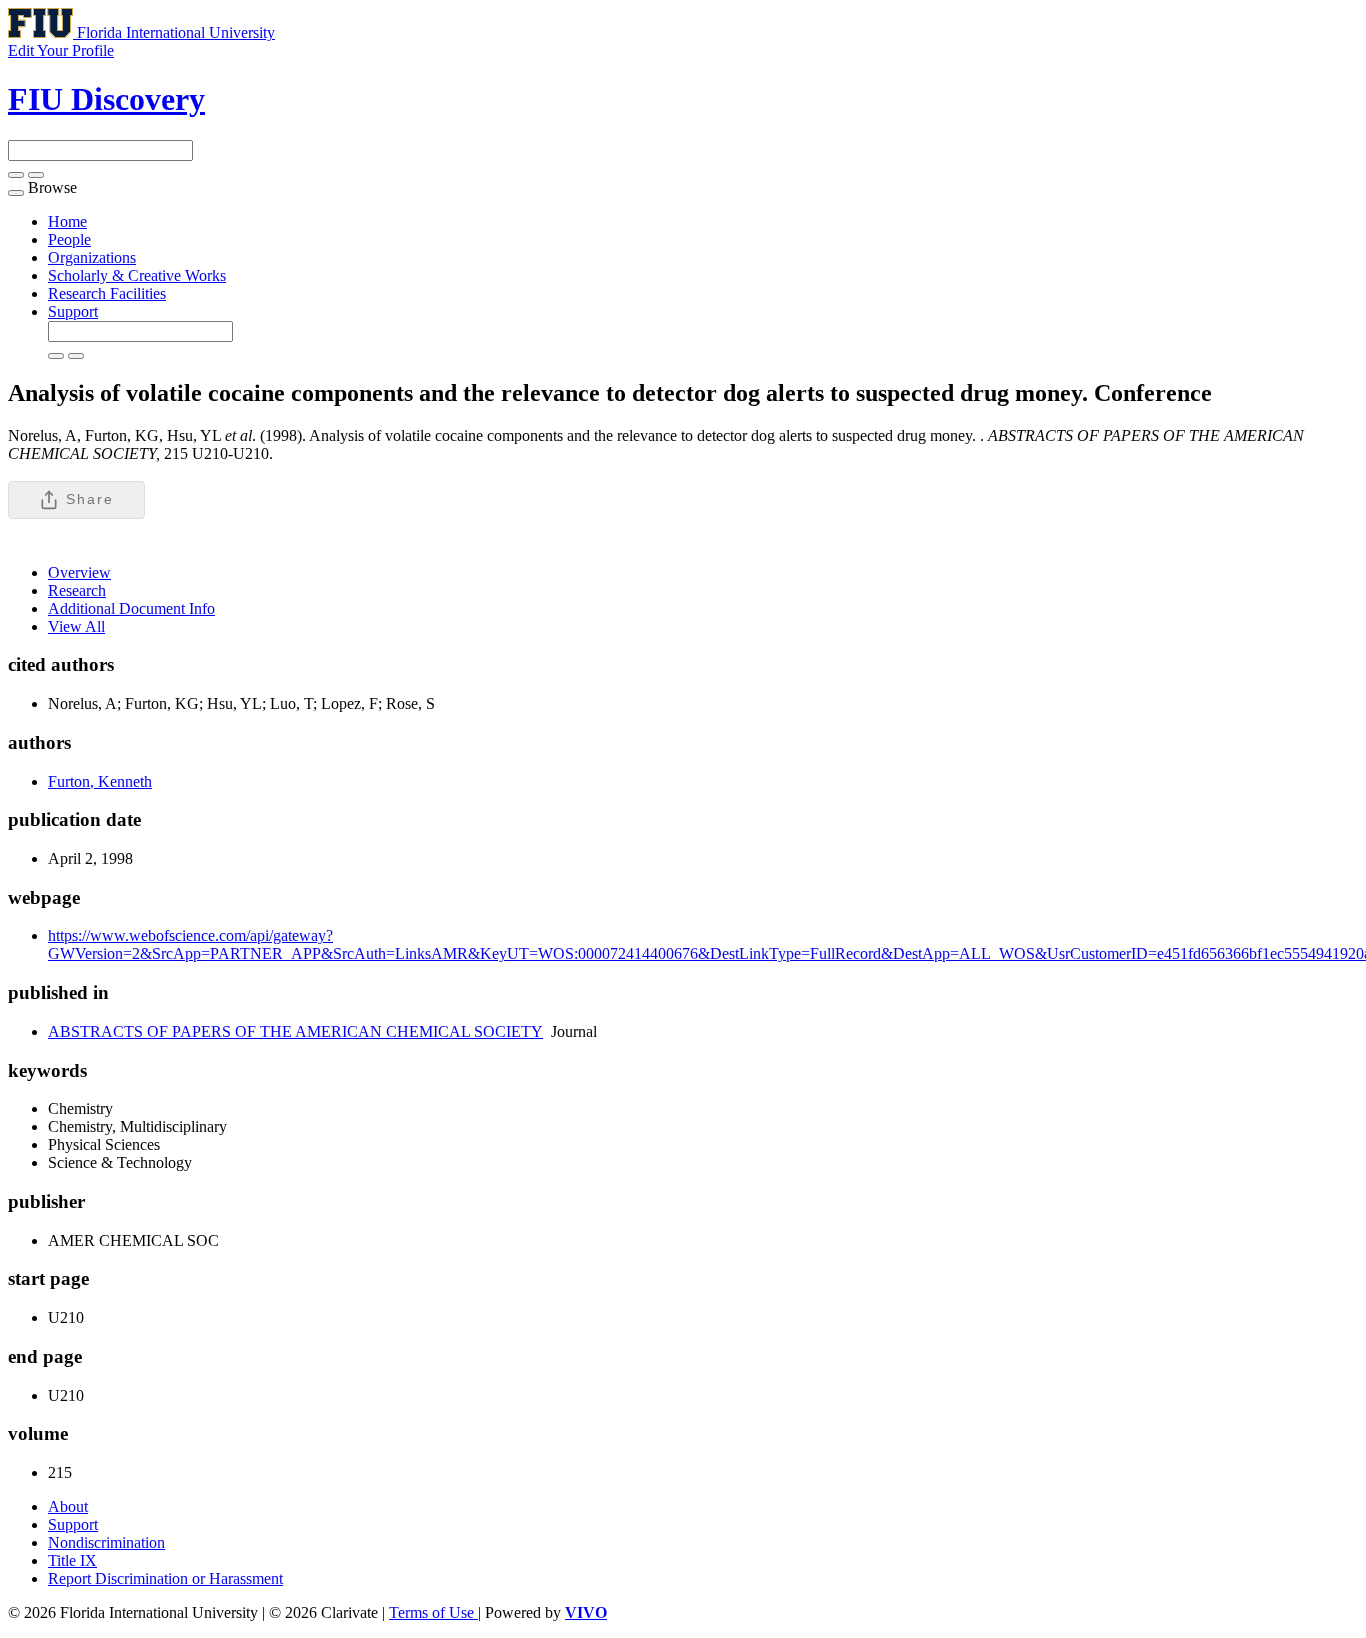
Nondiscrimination (106, 1542)
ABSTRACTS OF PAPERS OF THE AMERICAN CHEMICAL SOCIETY (295, 1031)
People (69, 239)
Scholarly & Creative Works (137, 275)
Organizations (92, 257)
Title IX (72, 1560)
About (68, 1506)
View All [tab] (76, 626)
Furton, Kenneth (100, 781)
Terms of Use (433, 1612)
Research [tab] (77, 590)
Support (73, 311)
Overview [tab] (79, 572)
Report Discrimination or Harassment (165, 1578)
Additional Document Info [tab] (131, 608)
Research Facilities (107, 293)
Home (67, 221)
